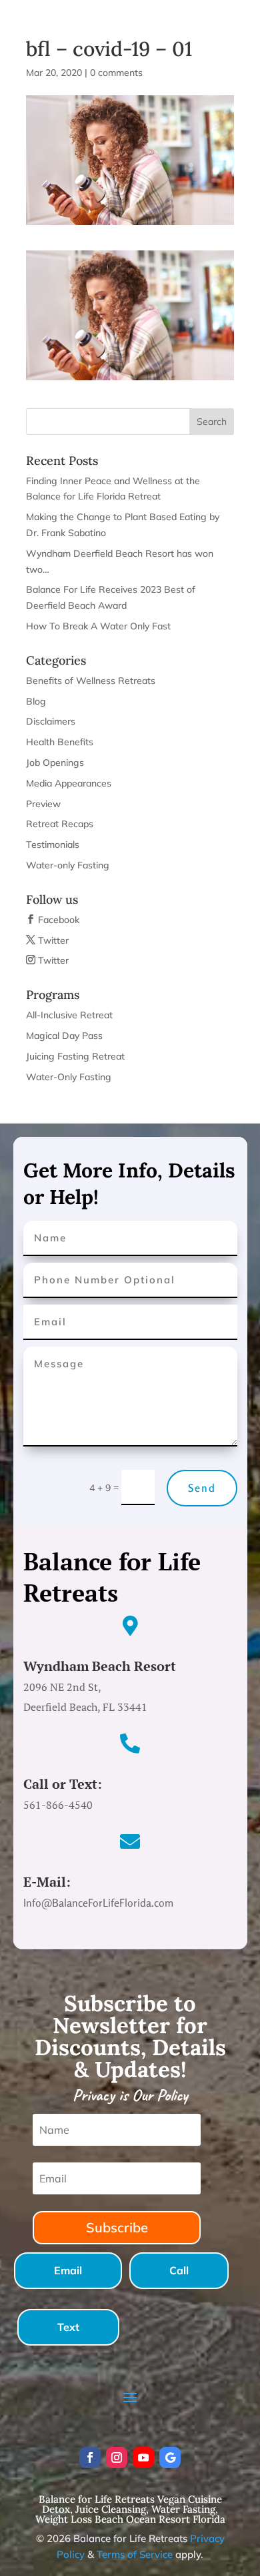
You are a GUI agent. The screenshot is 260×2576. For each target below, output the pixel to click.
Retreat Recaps (60, 824)
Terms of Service (135, 2554)
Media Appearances (69, 783)
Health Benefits (60, 742)
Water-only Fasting (68, 865)
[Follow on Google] (170, 2457)
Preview (43, 804)
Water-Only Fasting (69, 1077)
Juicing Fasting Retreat (75, 1056)
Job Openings (55, 763)
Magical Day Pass (64, 1036)
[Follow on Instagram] (117, 2457)
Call (179, 2270)
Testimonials (53, 844)
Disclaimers (51, 721)
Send (202, 1488)
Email (68, 2270)
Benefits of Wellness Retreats (91, 681)
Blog (36, 701)
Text (68, 2327)
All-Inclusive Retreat (69, 1015)
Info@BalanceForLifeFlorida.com (135, 14)
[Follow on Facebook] (90, 2457)
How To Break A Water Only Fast (98, 626)
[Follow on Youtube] (143, 2457)
